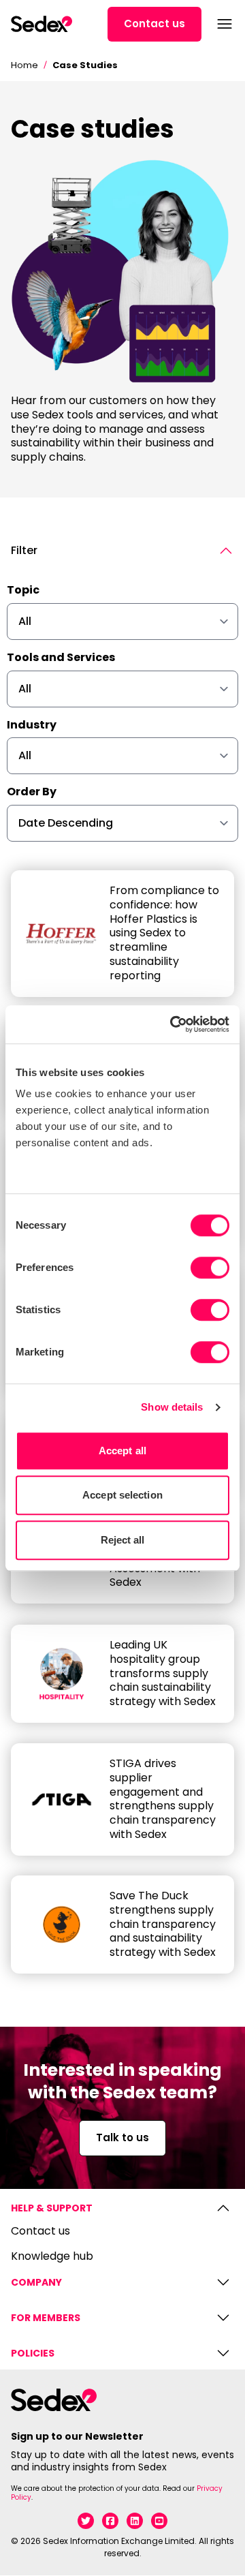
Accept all (122, 1451)
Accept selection (122, 1495)
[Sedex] (42, 24)
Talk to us (122, 2137)
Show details (172, 1407)
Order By (32, 792)
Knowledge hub (52, 2257)
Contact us (154, 24)
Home (24, 65)
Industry (32, 725)
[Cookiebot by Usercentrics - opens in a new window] (173, 1024)
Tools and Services (61, 658)
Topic (23, 591)
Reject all (123, 1540)
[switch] (210, 1268)
